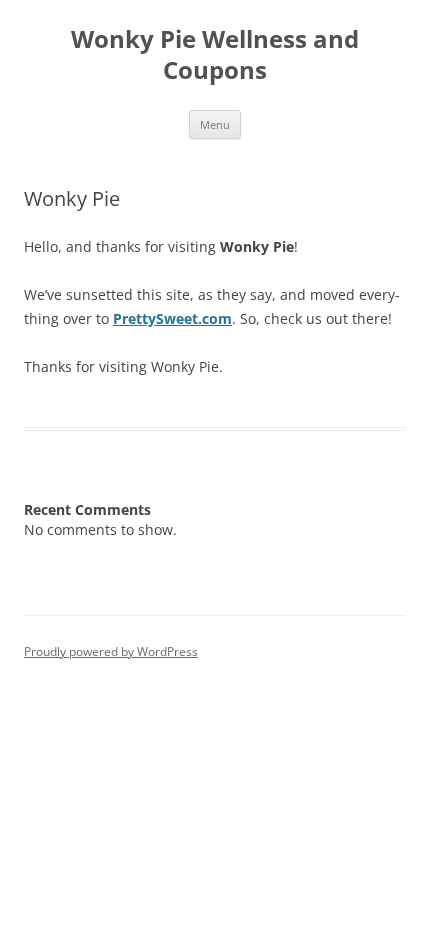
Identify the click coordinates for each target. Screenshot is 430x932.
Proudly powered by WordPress (111, 651)
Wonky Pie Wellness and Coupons (215, 55)
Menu (215, 124)
